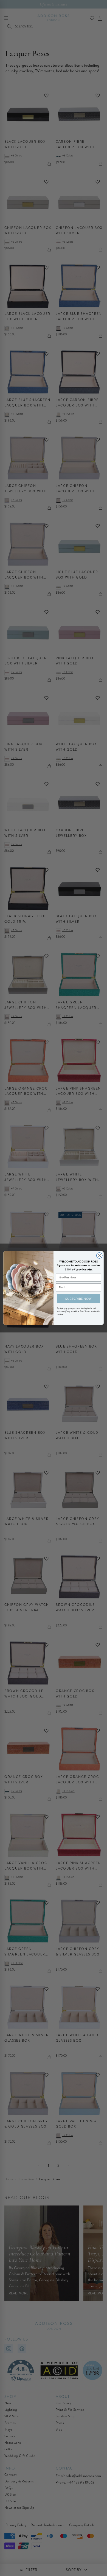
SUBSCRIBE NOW (78, 1298)
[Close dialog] (99, 1255)
